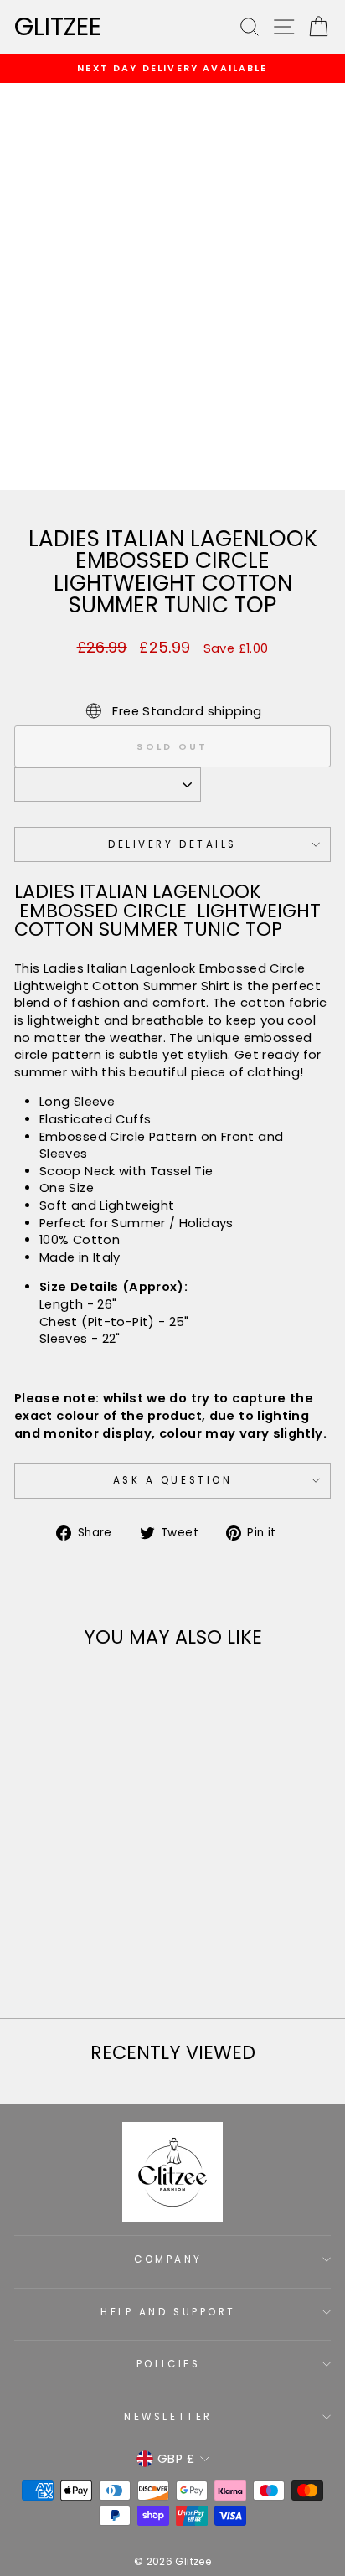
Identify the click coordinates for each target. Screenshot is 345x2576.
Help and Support (168, 2312)
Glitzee (58, 27)
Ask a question (172, 1480)
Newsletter (168, 2417)
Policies (168, 2364)
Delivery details (172, 844)
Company (168, 2259)
